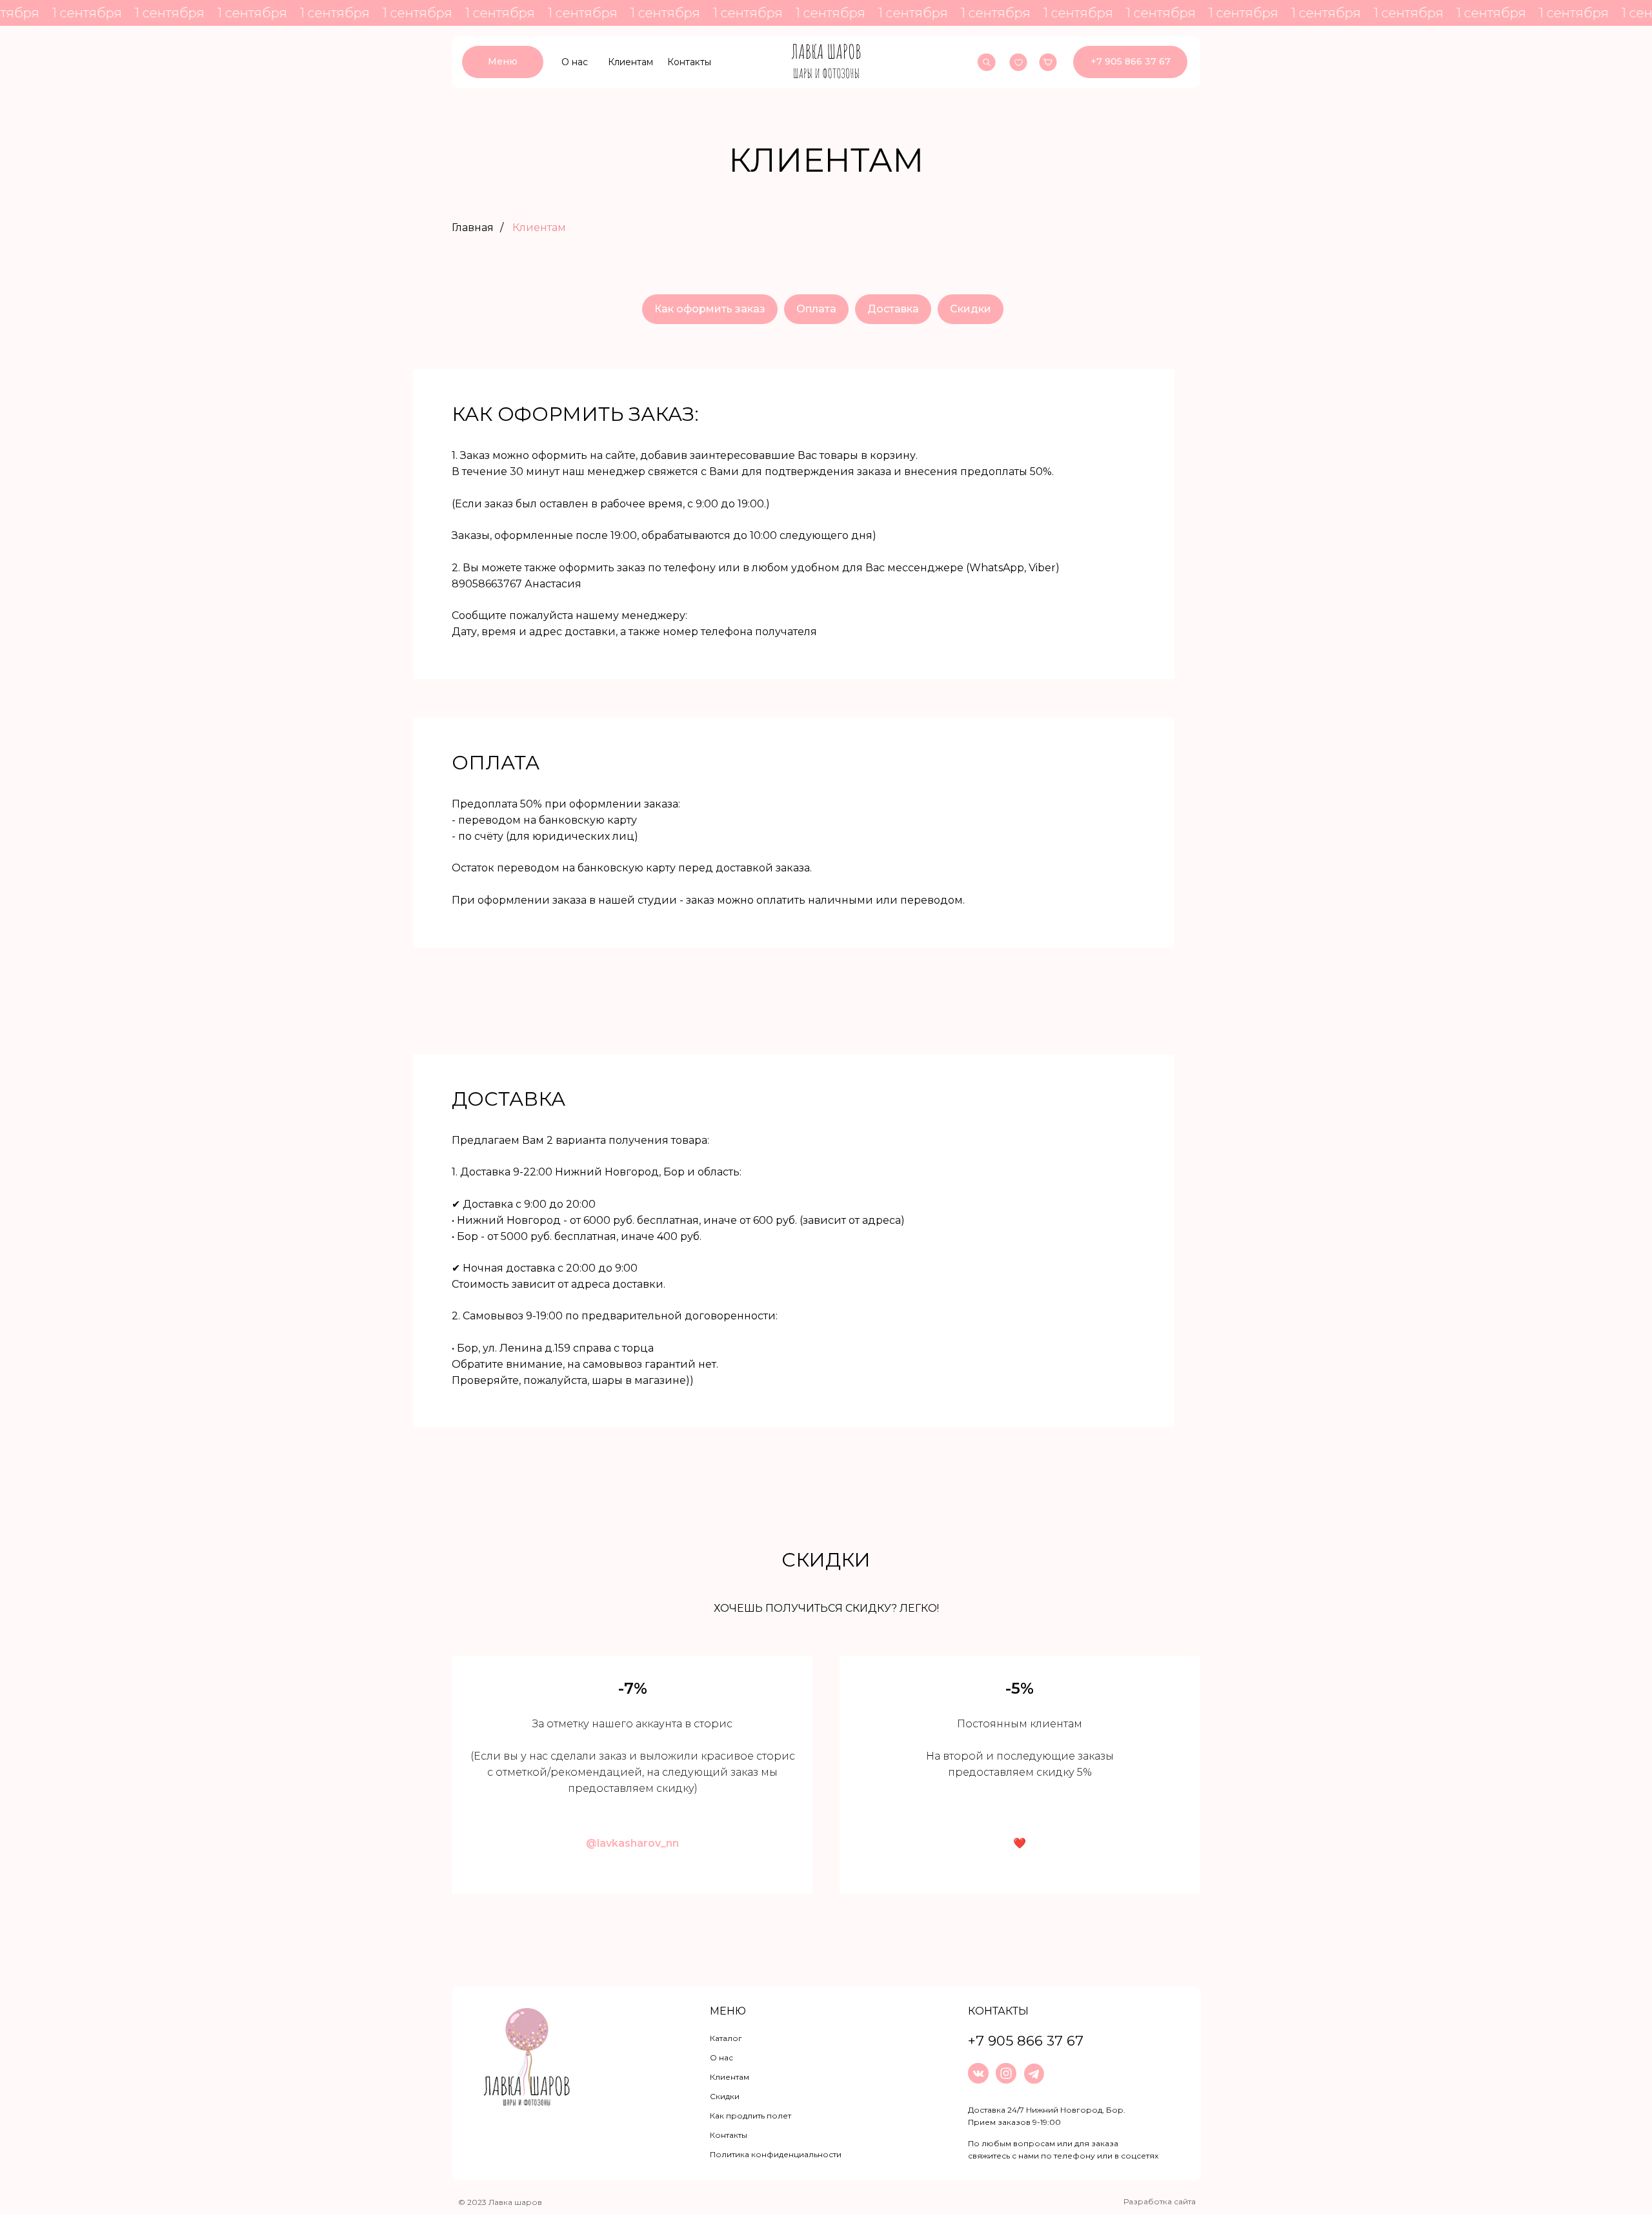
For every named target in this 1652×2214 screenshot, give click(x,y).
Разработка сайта (1160, 2201)
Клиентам (539, 228)
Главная (473, 228)
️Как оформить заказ (710, 309)
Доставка (893, 309)
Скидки (971, 309)
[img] (826, 62)
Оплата (816, 309)
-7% (633, 1688)
